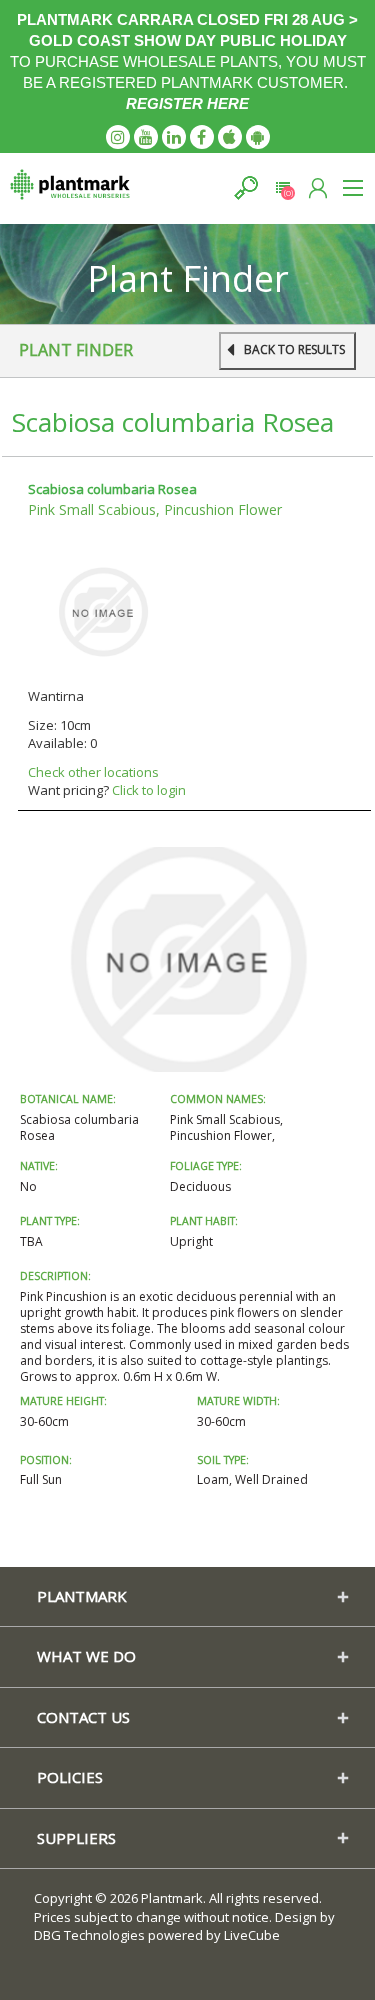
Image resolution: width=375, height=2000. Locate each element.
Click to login (149, 790)
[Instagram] (118, 137)
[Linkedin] (174, 137)
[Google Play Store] (258, 137)
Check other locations (93, 772)
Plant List (282, 187)
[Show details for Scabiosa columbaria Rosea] (103, 611)
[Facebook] (202, 137)
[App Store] (230, 137)
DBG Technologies (89, 1935)
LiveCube (252, 1935)
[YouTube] (146, 137)
